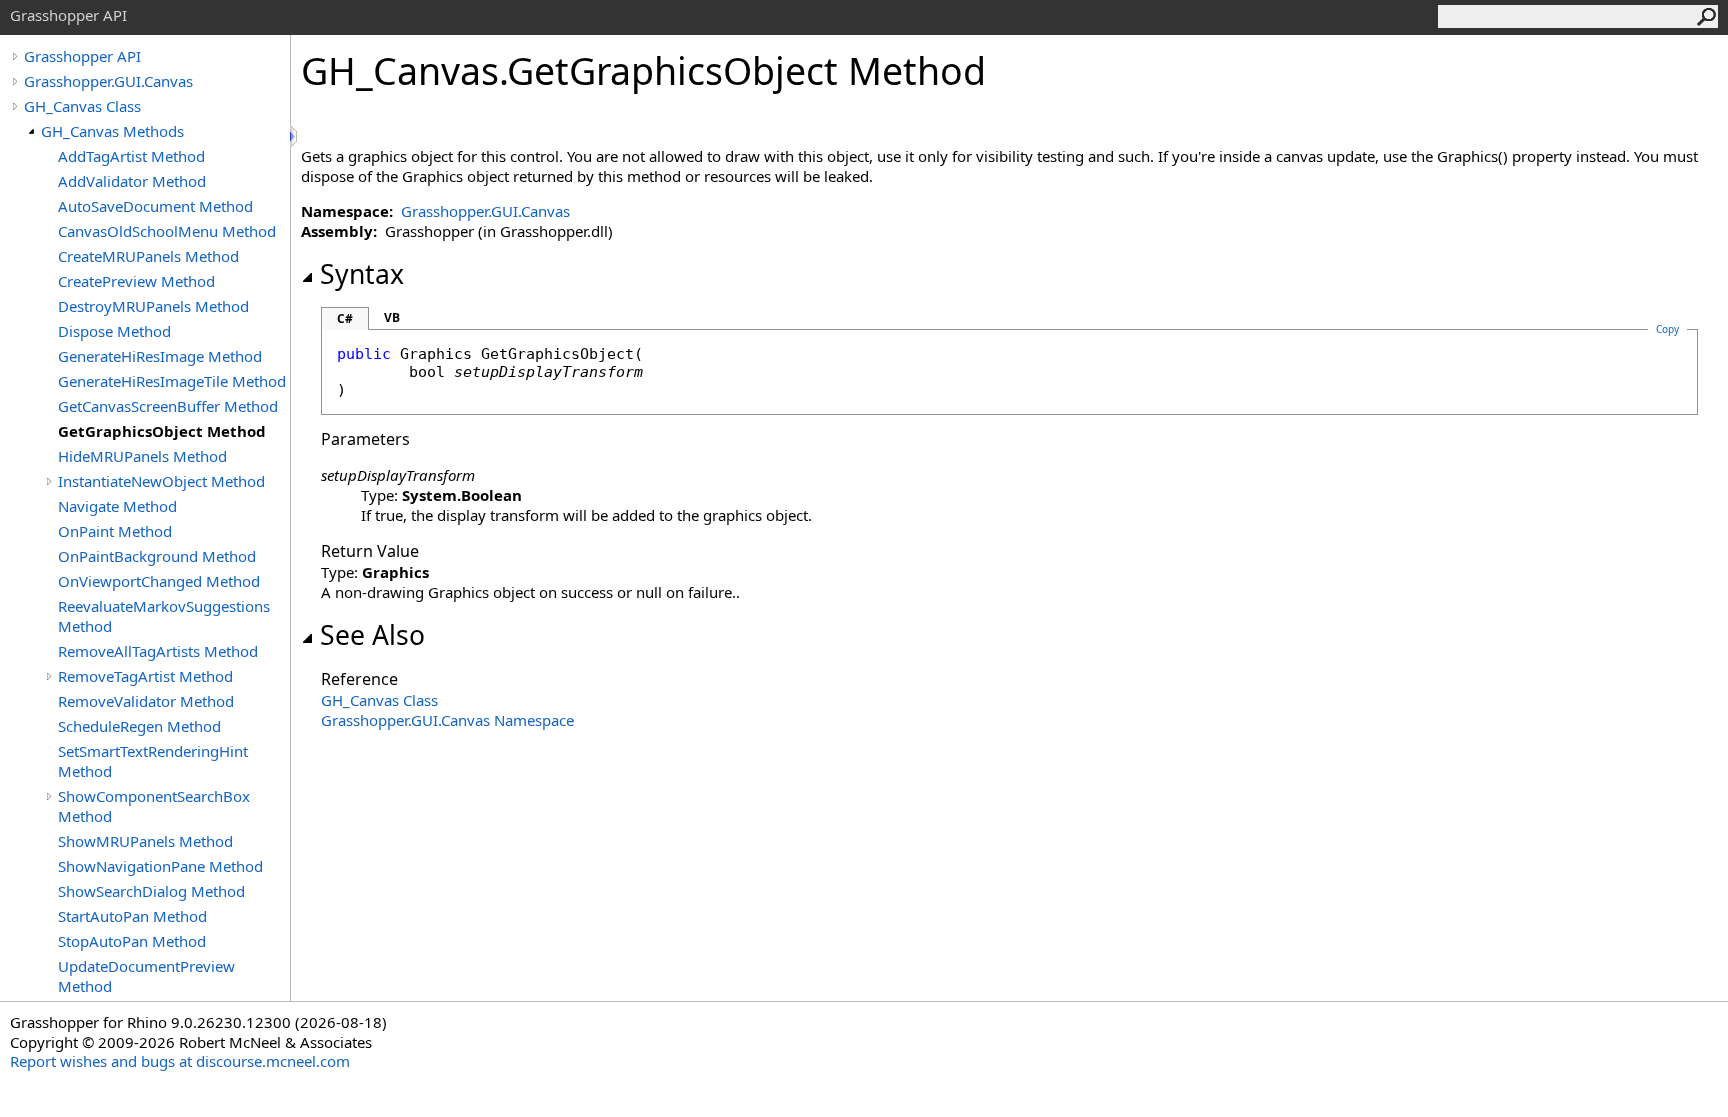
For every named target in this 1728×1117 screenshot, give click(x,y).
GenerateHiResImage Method (160, 356)
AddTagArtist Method (131, 156)
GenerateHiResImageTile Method (172, 381)
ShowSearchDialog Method (151, 891)
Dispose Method (114, 331)
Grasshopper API (82, 56)
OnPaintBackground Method (157, 556)
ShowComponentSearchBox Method (154, 806)
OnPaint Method (115, 531)
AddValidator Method (132, 181)
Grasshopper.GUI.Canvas (108, 81)
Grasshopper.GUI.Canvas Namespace (447, 720)
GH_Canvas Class (82, 106)
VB (392, 317)
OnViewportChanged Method (159, 581)
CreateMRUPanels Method (148, 256)
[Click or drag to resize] (295, 136)
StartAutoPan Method (132, 916)
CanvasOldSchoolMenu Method (167, 231)
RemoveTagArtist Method (145, 676)
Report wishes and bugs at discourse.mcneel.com (180, 1061)
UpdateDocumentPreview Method (146, 976)
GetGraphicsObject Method (162, 431)
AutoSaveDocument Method (155, 206)
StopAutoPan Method (132, 941)
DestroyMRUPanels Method (153, 306)
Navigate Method (117, 506)
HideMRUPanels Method (142, 456)
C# (345, 318)
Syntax (362, 274)
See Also (372, 635)
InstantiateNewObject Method (161, 481)
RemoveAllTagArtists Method (158, 651)
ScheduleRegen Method (139, 726)
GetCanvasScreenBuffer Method (168, 406)
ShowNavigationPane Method (160, 866)
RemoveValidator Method (146, 701)
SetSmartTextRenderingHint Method (153, 761)
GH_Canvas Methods (112, 131)
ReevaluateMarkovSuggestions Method (164, 616)
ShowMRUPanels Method (145, 841)
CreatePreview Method (136, 281)
